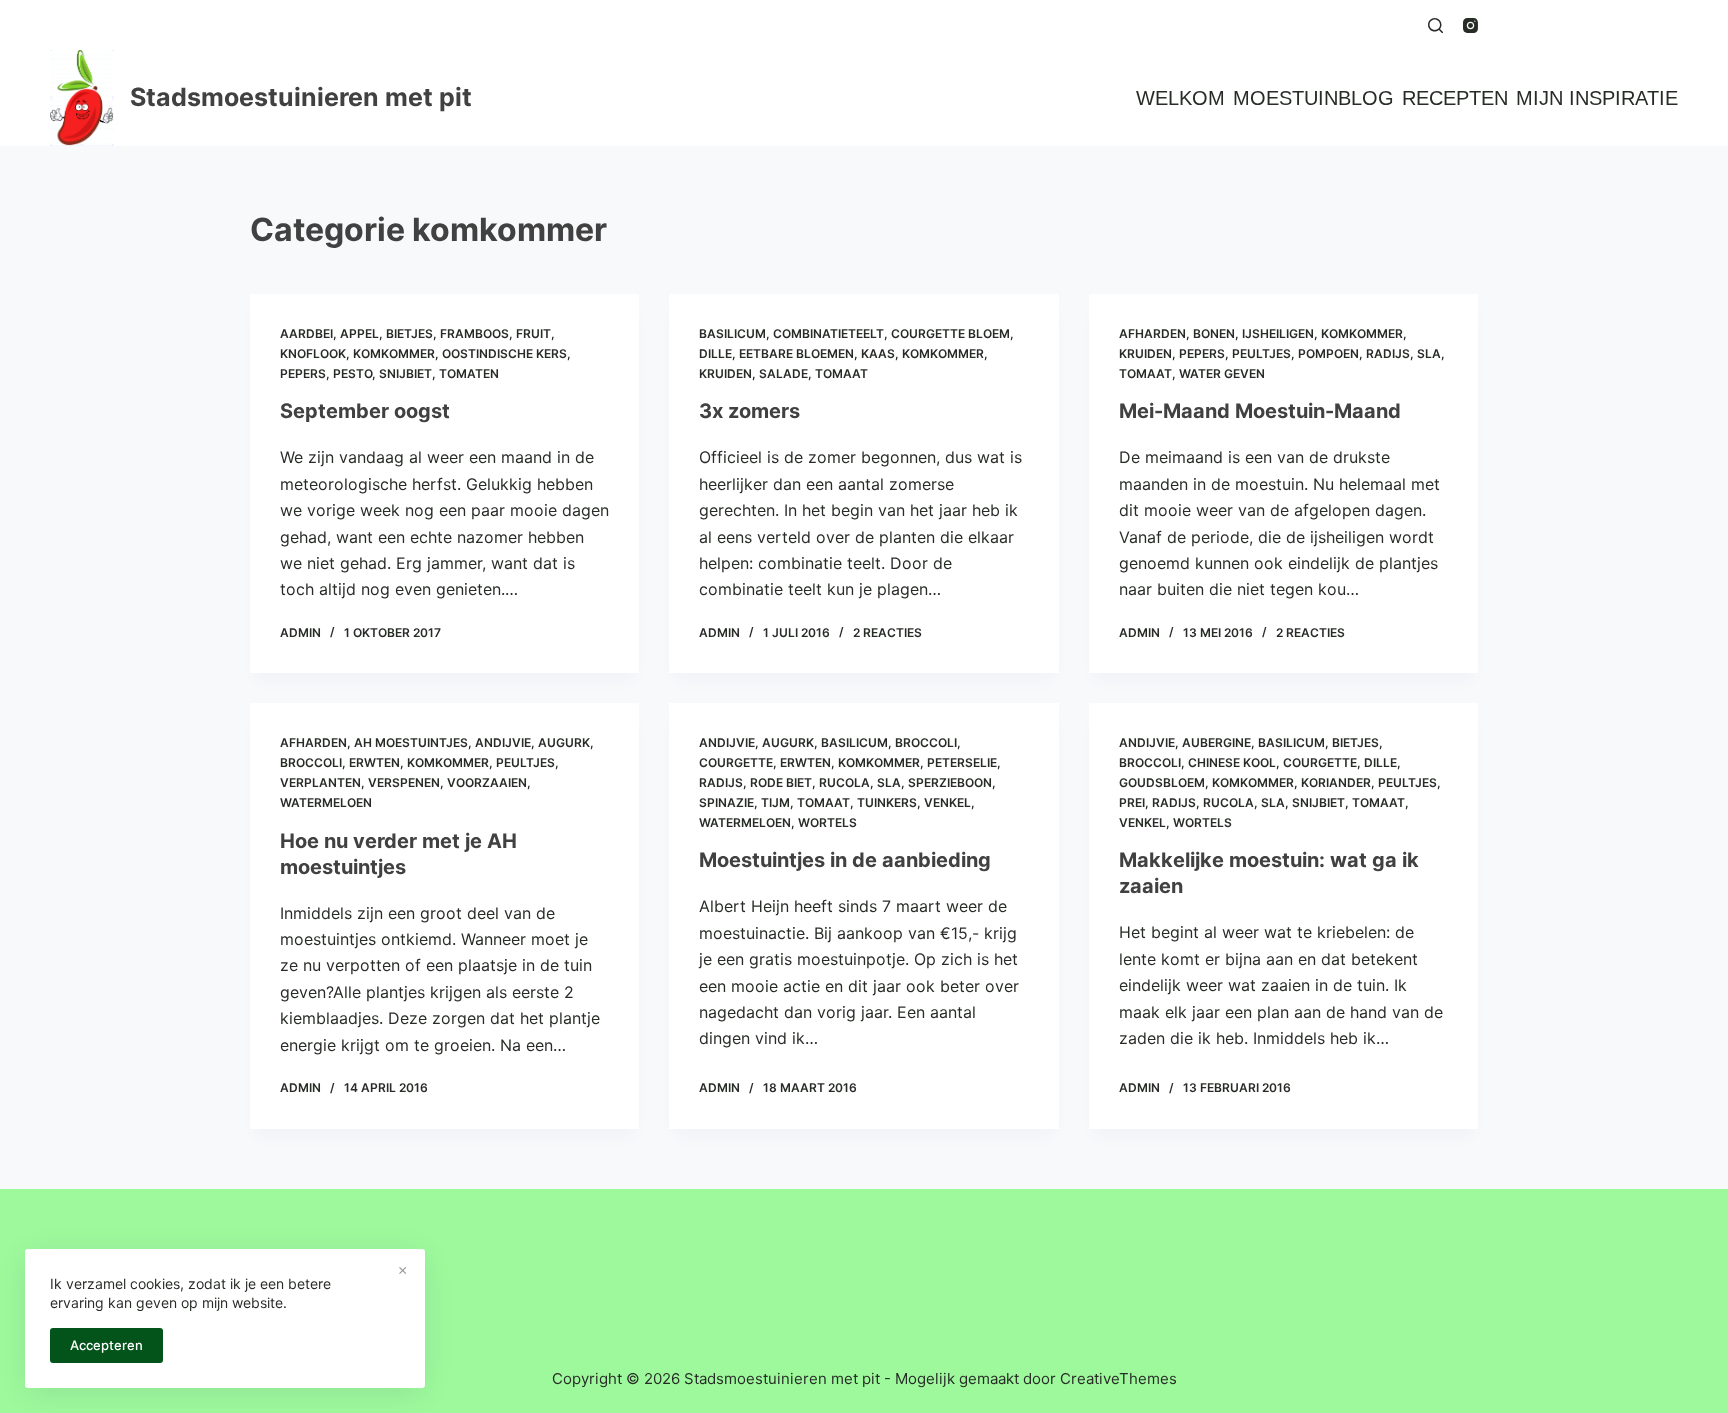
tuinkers (887, 802)
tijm (775, 802)
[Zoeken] (1435, 25)
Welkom (1180, 98)
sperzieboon (950, 782)
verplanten (320, 782)
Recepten (1455, 98)
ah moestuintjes (411, 742)
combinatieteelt (828, 333)
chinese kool (1232, 762)
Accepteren (106, 1345)
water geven (1222, 373)
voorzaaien (487, 782)
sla (1429, 353)
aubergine (1216, 742)
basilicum (732, 333)
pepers (303, 373)
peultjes (1261, 353)
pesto (352, 373)
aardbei (306, 333)
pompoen (1328, 353)
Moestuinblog (1313, 98)
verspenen (404, 782)
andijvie (503, 742)
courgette (736, 762)
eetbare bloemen (796, 353)
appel (359, 333)
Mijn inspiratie (1597, 98)
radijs (1388, 353)
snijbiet (405, 373)
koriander (1336, 782)
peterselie (962, 762)
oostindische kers (504, 353)
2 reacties (887, 632)
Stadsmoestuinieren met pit (301, 97)
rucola (844, 782)
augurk (564, 742)
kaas (878, 353)
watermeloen (326, 802)
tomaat (841, 373)
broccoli (311, 762)
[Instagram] (1470, 25)
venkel (947, 802)
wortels (827, 822)
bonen (1214, 333)
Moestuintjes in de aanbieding (845, 860)
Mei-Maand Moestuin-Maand (1260, 411)
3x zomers (749, 411)
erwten (374, 762)
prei (1132, 802)
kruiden (725, 373)
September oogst (365, 411)
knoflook (313, 353)
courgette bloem (950, 333)
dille (715, 353)
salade (783, 373)
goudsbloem (1162, 782)
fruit (533, 333)
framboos (474, 333)
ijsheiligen (1278, 333)
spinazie (726, 802)
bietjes (409, 333)
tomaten (469, 373)
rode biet (781, 782)
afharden (1152, 333)
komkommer (394, 353)
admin (300, 632)
